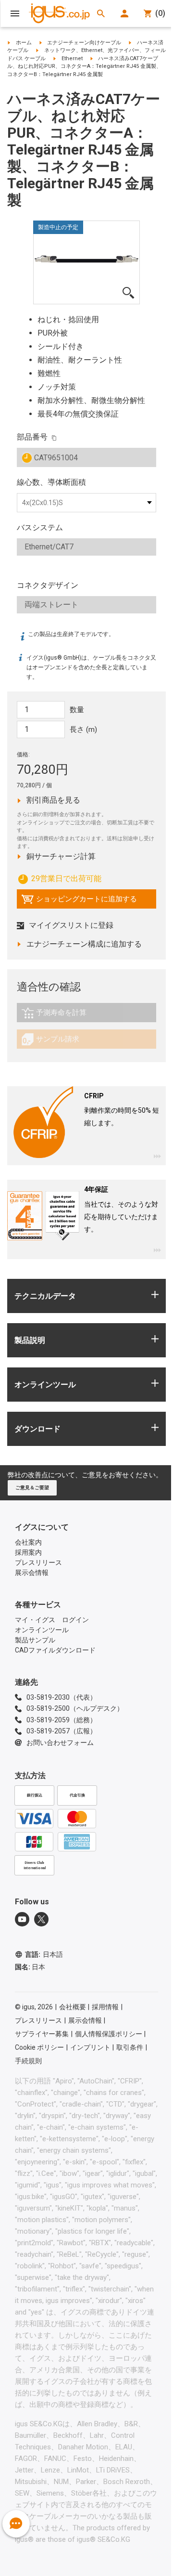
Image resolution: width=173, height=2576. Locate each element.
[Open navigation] (15, 13)
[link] (86, 1016)
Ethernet (72, 59)
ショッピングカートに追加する (79, 901)
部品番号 (32, 437)
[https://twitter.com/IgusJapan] (41, 1919)
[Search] (101, 13)
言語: (44, 1954)
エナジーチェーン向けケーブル (84, 43)
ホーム (24, 43)
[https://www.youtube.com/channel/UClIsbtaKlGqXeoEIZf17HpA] (22, 1919)
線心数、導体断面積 (51, 482)
